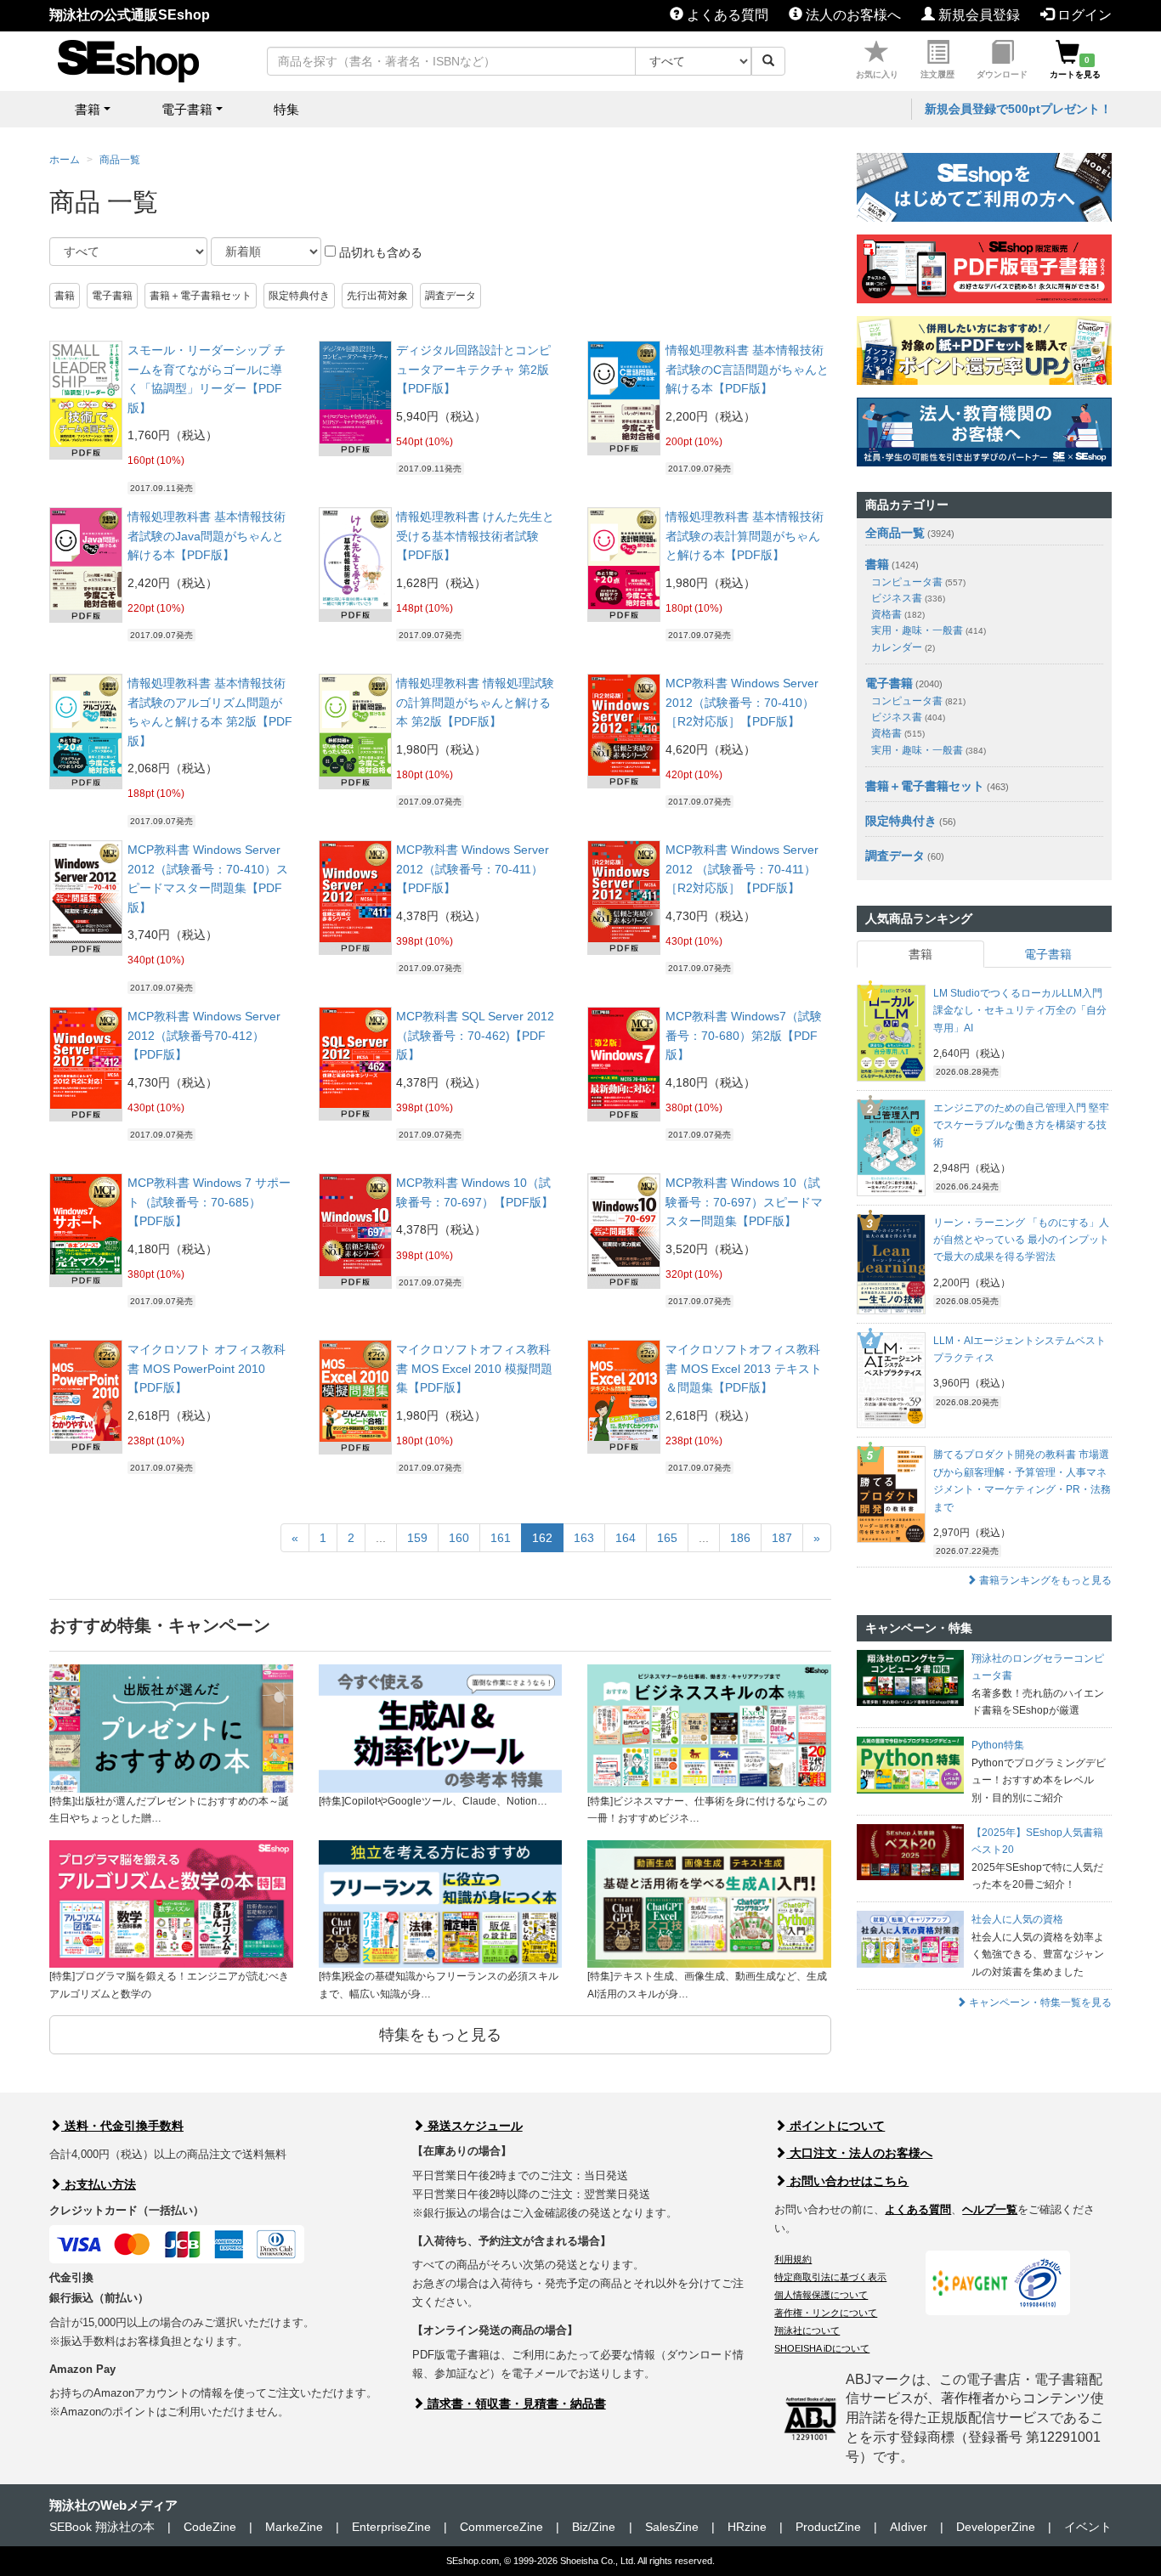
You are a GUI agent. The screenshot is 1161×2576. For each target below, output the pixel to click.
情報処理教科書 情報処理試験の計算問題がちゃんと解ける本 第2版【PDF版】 (475, 702)
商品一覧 (120, 160)
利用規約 (793, 2259)
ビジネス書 (908, 598)
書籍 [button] (88, 109)
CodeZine (210, 2527)
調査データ (450, 296)
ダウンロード (1002, 74)
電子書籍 (112, 296)
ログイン (1083, 15)
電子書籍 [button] (187, 109)
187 (782, 1538)
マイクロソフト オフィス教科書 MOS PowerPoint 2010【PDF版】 (207, 1368)
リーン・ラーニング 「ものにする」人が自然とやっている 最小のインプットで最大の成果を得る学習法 (1021, 1240)
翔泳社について (807, 2330)
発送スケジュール (473, 2126)
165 (667, 1538)
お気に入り (877, 74)
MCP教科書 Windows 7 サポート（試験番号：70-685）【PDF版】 (209, 1202)
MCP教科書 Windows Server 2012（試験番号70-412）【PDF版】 (204, 1035)
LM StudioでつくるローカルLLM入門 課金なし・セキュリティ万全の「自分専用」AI (1020, 1011)
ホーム (65, 160)
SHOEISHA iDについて (822, 2348)
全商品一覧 (895, 533)
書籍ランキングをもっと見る (1044, 1580)
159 (417, 1538)
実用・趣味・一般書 (929, 630)
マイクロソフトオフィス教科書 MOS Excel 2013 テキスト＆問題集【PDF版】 (744, 1368)
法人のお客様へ (852, 15)
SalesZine (672, 2527)
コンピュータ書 (918, 582)
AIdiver (909, 2527)
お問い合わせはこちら (847, 2181)
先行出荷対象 (377, 296)
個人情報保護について (821, 2295)
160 (459, 1538)
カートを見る (1075, 67)
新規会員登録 (977, 15)
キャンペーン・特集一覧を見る (1039, 2003)
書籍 (65, 296)
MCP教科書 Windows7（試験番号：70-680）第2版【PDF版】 (744, 1035)
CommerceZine (501, 2527)
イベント (1088, 2527)
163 (584, 1538)
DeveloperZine (996, 2527)
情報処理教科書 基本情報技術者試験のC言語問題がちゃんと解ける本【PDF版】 (747, 369)
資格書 (898, 614)
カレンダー (903, 647)
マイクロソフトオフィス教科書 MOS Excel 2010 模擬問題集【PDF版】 (474, 1368)
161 (501, 1538)
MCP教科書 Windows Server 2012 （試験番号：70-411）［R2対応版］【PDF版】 (742, 869)
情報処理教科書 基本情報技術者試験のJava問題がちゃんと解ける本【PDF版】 (207, 536)
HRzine (747, 2527)
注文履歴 (937, 74)
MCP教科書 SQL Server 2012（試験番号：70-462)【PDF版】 (475, 1035)
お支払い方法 (99, 2184)
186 (740, 1538)
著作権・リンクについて (826, 2313)
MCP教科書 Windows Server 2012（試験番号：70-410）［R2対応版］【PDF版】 (742, 702)
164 (626, 1538)
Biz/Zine (594, 2527)
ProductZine (828, 2527)
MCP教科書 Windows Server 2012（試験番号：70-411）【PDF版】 (473, 869)
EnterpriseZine (391, 2527)
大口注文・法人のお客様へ (859, 2153)
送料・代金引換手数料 (122, 2126)
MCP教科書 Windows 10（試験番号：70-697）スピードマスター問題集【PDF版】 (744, 1202)
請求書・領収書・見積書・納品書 (515, 2404)
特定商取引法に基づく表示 (830, 2277)
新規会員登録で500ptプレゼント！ (1018, 109)
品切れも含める (379, 252)
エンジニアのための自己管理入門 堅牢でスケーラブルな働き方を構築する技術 (1021, 1125)
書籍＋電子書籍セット (201, 296)
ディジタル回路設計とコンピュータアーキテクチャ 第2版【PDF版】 (473, 369)
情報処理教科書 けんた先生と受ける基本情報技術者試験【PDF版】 (475, 536)
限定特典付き (299, 296)
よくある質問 (726, 15)
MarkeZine (294, 2527)
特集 (286, 109)
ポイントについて (835, 2126)
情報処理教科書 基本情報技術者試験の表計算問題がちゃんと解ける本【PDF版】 (745, 536)
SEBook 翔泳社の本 (102, 2527)
